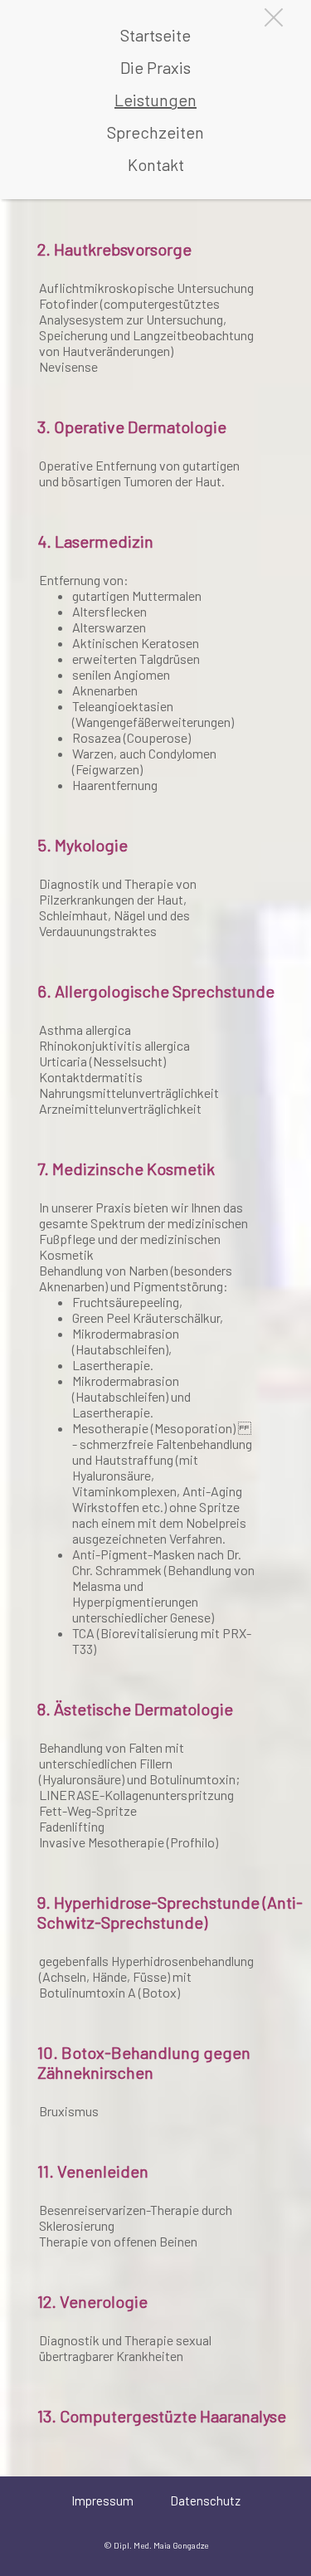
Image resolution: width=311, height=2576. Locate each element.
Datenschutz (205, 2500)
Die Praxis (155, 67)
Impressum (102, 2500)
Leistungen (155, 100)
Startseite (155, 35)
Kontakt (156, 164)
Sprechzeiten (155, 132)
